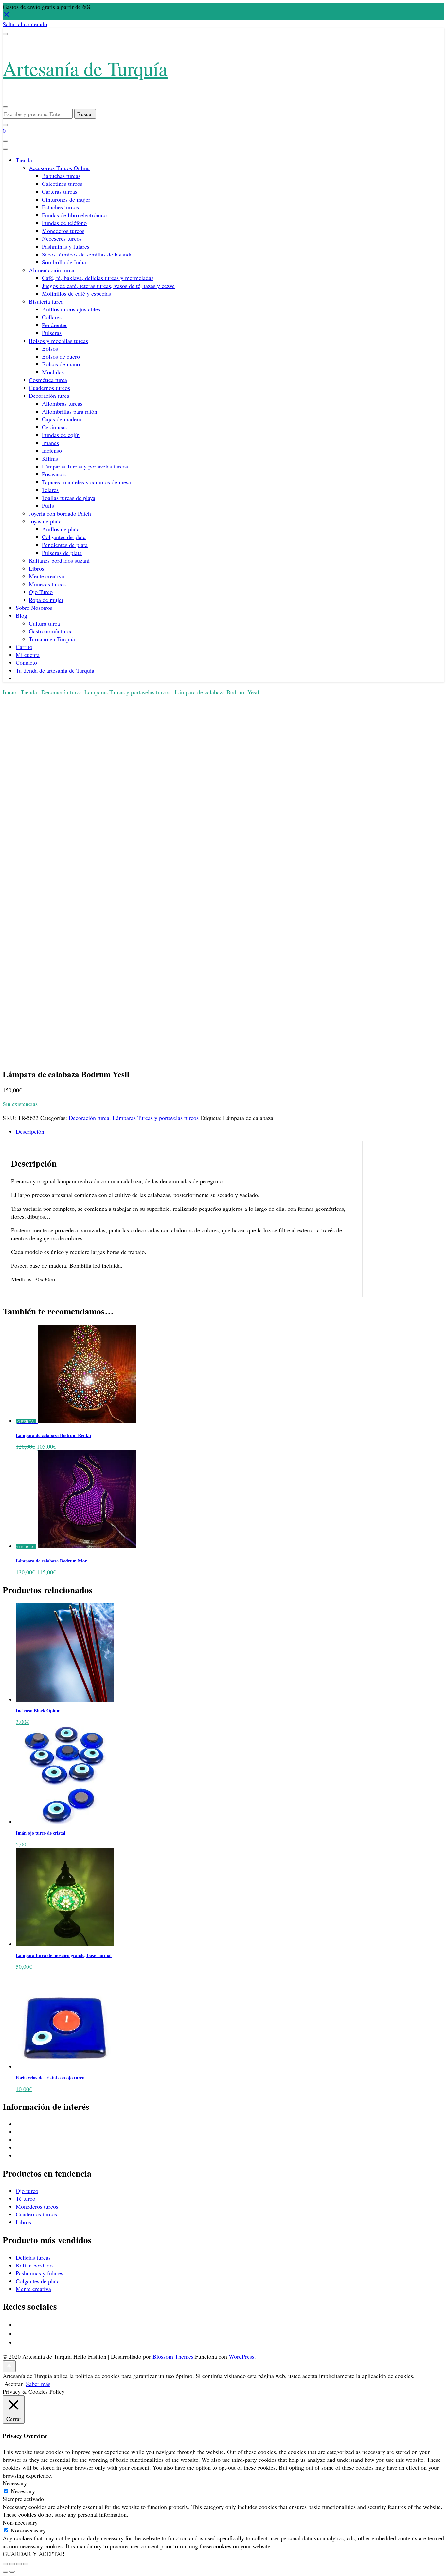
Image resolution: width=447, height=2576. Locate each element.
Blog (21, 615)
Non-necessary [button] (20, 2522)
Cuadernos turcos (49, 388)
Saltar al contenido (25, 24)
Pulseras (52, 333)
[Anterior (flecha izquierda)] (5, 2572)
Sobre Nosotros (34, 608)
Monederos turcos (63, 231)
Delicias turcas (33, 2257)
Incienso (52, 450)
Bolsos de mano (61, 364)
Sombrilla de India (64, 262)
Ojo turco (27, 2191)
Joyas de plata (45, 521)
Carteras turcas (60, 191)
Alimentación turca (52, 270)
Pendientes (55, 325)
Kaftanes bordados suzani (59, 560)
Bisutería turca (46, 301)
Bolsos (50, 348)
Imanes (50, 443)
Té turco (26, 2198)
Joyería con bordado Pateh (60, 513)
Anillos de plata (61, 529)
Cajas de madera (62, 419)
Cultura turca (44, 623)
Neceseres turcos (62, 238)
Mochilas (53, 372)
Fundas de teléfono (64, 223)
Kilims (50, 458)
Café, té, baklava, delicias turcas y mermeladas (98, 278)
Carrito (24, 647)
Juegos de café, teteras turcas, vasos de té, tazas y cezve (108, 286)
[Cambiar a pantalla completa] (12, 2564)
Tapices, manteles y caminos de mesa (86, 482)
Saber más (38, 2384)
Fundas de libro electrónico (74, 215)
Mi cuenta (28, 655)
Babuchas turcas (61, 176)
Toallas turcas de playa (69, 498)
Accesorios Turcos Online (59, 168)
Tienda (24, 160)
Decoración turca (49, 396)
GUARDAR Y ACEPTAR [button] (34, 2554)
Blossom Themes (173, 2356)
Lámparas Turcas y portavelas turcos (85, 466)
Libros (36, 568)
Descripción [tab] (30, 1131)
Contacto (26, 662)
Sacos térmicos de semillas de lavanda (87, 254)
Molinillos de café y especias (76, 293)
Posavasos (54, 474)
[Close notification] (7, 16)
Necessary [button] (15, 2483)
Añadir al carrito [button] (22, 1279)
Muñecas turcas (47, 584)
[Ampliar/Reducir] (5, 2564)
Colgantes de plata (64, 537)
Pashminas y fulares (66, 246)
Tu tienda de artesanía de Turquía (55, 670)
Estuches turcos (60, 207)
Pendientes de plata (65, 545)
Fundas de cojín (61, 435)
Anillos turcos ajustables (71, 309)
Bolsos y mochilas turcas (58, 341)
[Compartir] (19, 2564)
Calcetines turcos (62, 184)
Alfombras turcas (62, 403)
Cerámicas (54, 427)
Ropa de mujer (46, 600)
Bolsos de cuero (61, 356)
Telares (50, 490)
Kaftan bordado (34, 2265)
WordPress (241, 2356)
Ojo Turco (41, 592)
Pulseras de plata (62, 553)
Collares (52, 317)
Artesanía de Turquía (85, 68)
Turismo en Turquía (52, 639)
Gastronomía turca (51, 631)
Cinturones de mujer (66, 199)
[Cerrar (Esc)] (26, 2564)
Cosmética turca (48, 380)
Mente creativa (46, 576)
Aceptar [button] (13, 2384)
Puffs (48, 505)
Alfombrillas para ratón (70, 411)
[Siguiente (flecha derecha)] (12, 2572)
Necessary (23, 2491)
